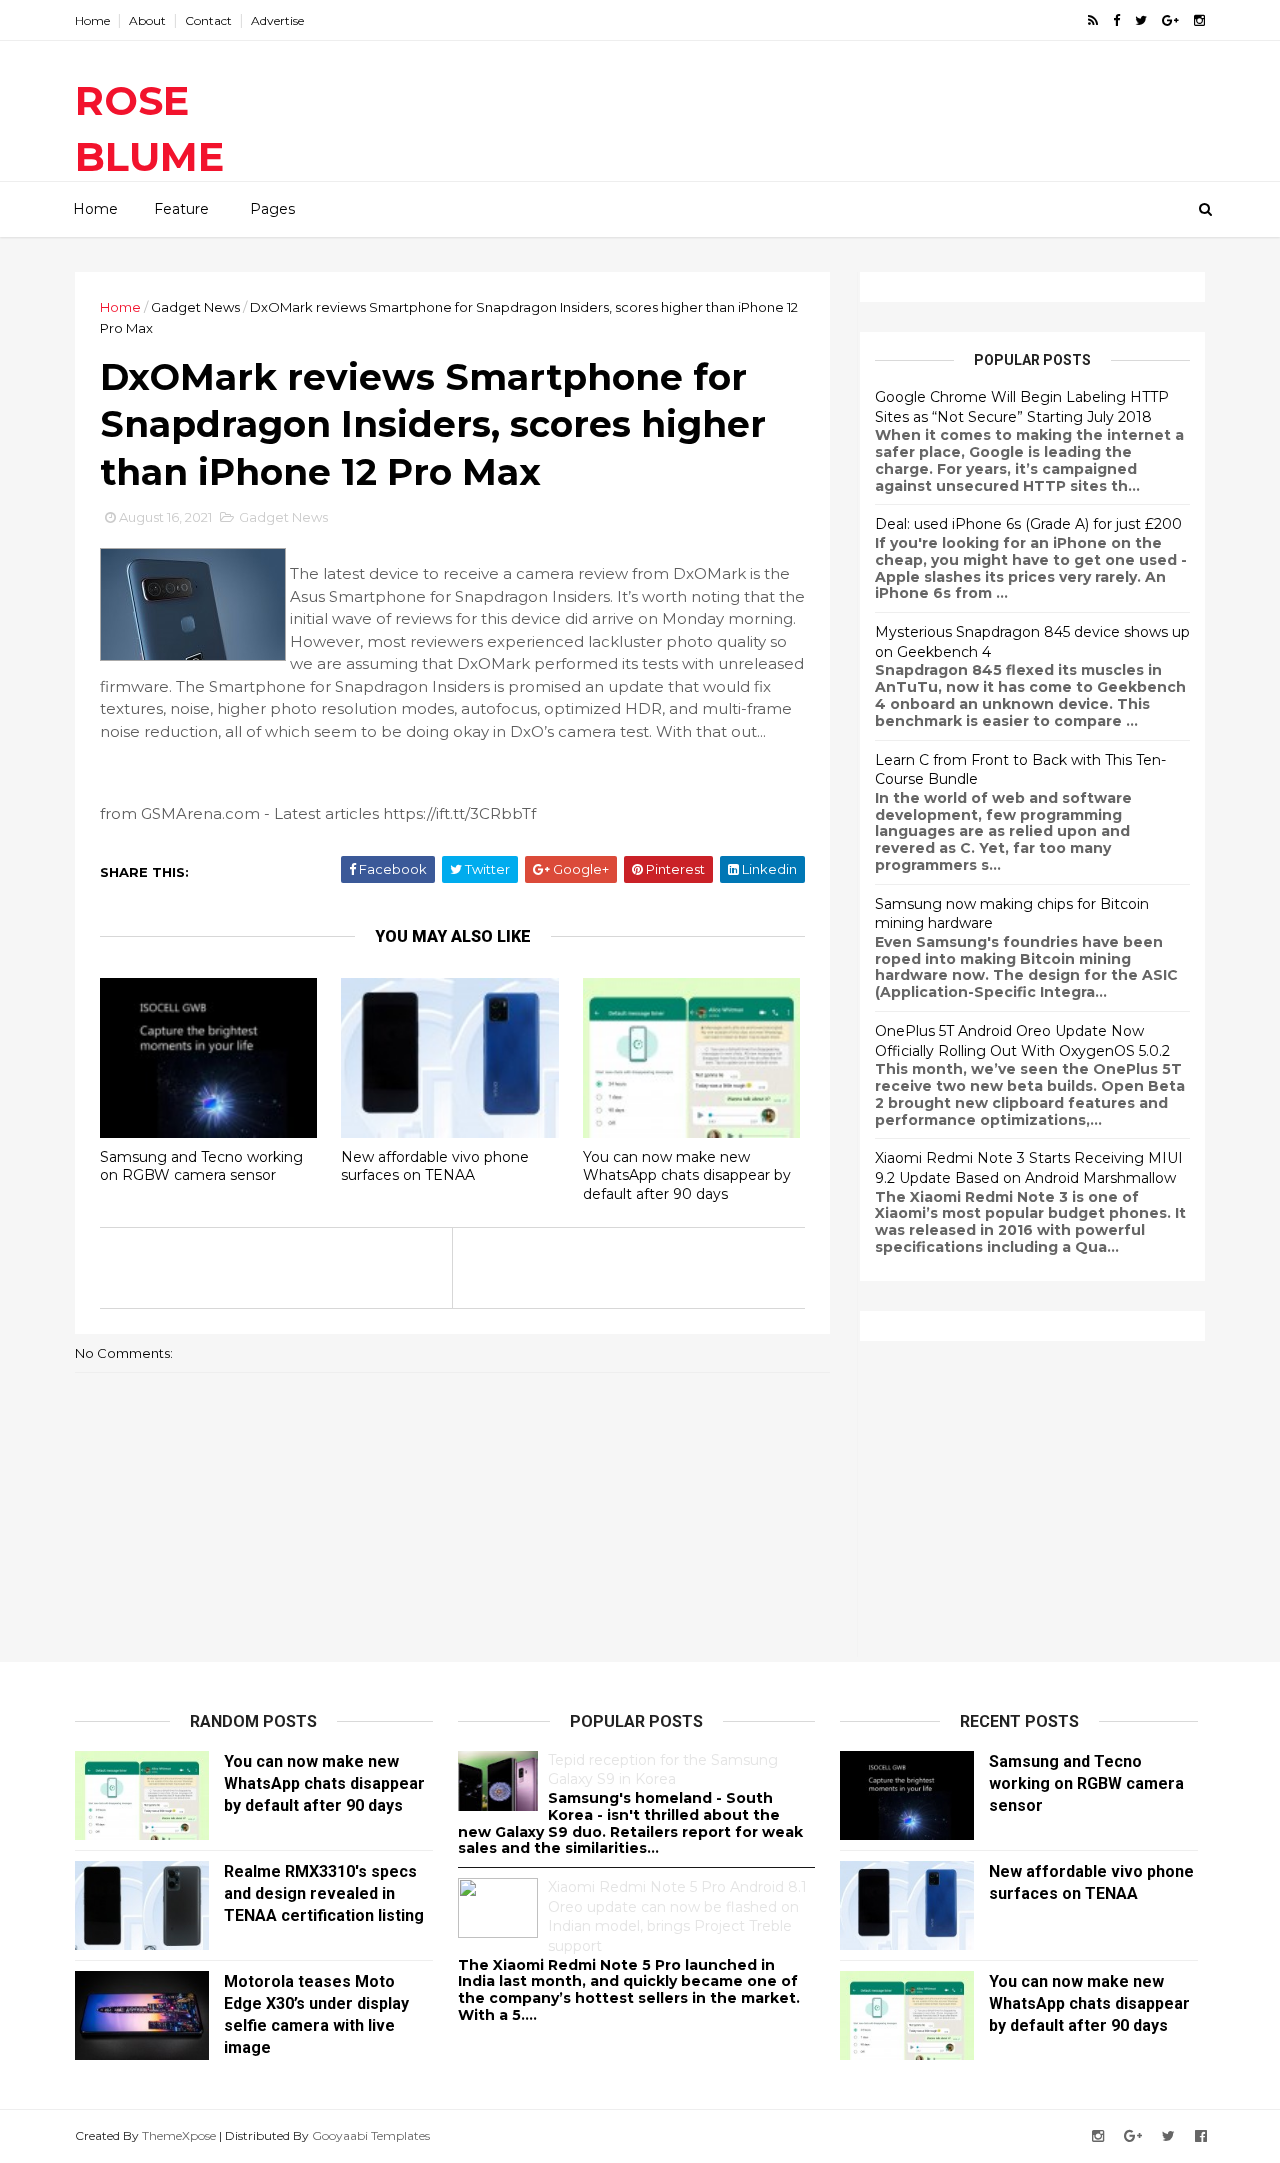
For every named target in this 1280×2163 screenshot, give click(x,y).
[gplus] (1170, 20)
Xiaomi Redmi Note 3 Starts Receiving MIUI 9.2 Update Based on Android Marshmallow (1029, 1168)
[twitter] (1141, 20)
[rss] (1093, 20)
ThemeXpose (179, 2135)
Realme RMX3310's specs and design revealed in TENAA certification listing (324, 1893)
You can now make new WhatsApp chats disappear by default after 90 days (687, 1175)
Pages (272, 209)
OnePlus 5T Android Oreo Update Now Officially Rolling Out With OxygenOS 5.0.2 (1022, 1041)
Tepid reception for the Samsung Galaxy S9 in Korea (663, 1770)
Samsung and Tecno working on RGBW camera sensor (201, 1166)
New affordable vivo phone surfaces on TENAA (435, 1166)
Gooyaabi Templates (371, 2135)
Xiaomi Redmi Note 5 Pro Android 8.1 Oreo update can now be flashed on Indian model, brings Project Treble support (677, 1916)
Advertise (277, 20)
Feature (181, 209)
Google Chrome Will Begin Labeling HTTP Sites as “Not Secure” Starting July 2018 (1022, 407)
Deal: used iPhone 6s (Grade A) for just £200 (1028, 524)
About (147, 20)
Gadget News (195, 307)
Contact (208, 20)
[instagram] (1199, 20)
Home (92, 20)
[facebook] (1116, 20)
